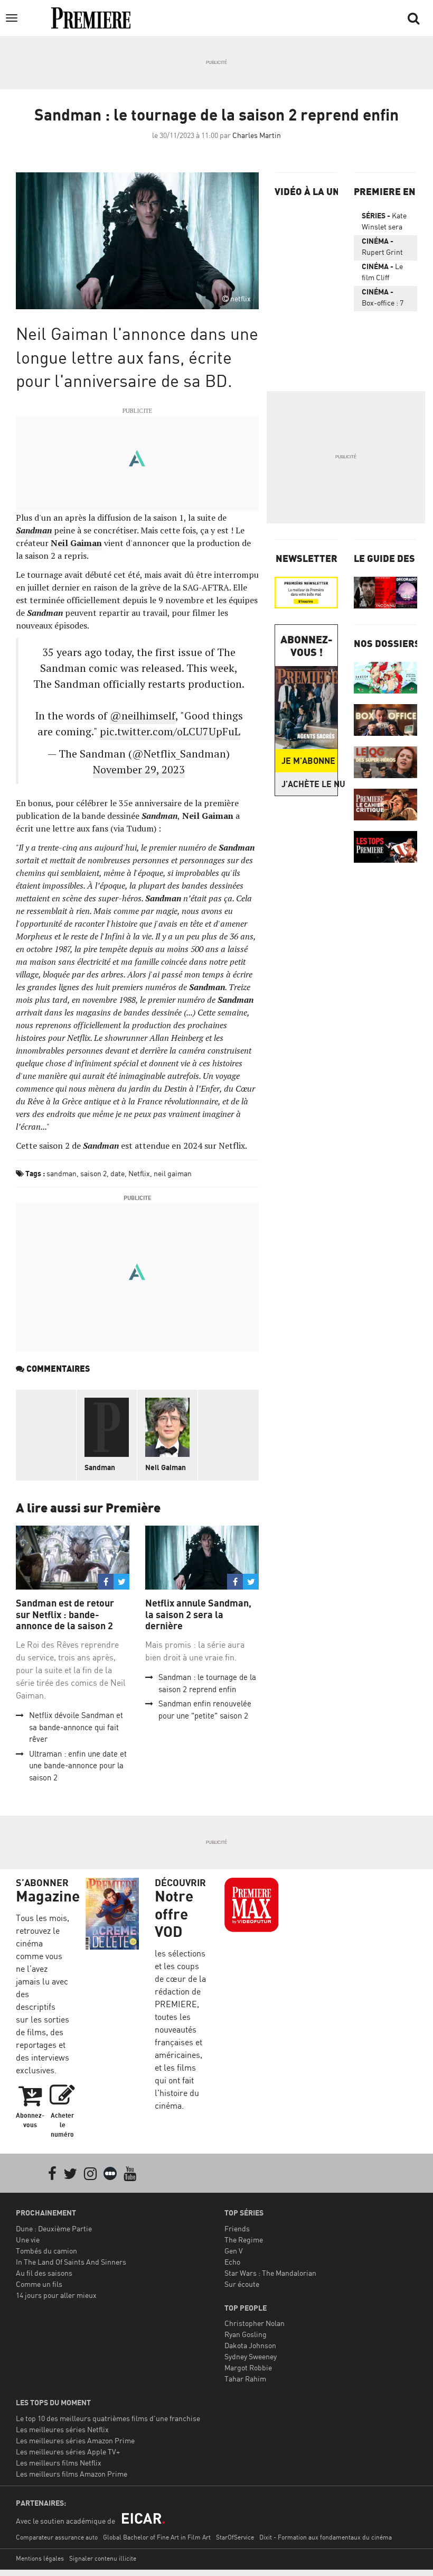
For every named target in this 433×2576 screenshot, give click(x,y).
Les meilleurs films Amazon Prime (72, 2474)
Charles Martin (257, 135)
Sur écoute (242, 2284)
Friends (237, 2228)
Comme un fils (39, 2284)
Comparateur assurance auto (57, 2537)
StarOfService (235, 2537)
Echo (232, 2262)
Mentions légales (40, 2558)
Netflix (139, 1173)
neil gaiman (173, 1173)
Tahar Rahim (245, 2379)
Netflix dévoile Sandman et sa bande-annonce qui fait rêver (76, 1727)
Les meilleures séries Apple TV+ (68, 2452)
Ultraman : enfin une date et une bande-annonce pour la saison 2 (78, 1766)
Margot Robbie (248, 2367)
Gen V (234, 2251)
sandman (62, 1173)
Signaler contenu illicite (103, 2558)
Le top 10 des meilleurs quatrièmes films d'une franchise (108, 2418)
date (117, 1173)
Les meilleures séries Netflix (62, 2429)
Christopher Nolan (255, 2323)
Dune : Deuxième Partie (54, 2228)
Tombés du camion (46, 2251)
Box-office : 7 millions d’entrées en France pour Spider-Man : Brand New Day (383, 299)
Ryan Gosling (246, 2334)
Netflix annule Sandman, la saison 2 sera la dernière (198, 1614)
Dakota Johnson (250, 2345)
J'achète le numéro (309, 784)
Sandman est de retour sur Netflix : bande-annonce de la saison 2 (65, 1614)
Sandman (100, 1467)
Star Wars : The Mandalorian (270, 2273)
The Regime (244, 2240)
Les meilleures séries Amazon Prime (75, 2440)
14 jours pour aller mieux (56, 2295)
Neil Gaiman (166, 1467)
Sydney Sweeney (251, 2356)
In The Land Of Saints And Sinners (71, 2262)
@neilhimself (143, 715)
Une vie (28, 2240)
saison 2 (93, 1173)
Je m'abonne (308, 761)
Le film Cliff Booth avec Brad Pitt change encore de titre (385, 274)
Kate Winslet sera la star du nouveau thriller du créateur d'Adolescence (385, 223)
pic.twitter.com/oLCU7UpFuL (170, 731)
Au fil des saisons (44, 2273)
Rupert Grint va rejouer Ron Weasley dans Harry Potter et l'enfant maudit (385, 248)
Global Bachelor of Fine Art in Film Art (157, 2537)
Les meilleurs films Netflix (59, 2463)
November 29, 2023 (139, 769)
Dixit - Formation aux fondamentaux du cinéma (326, 2537)
